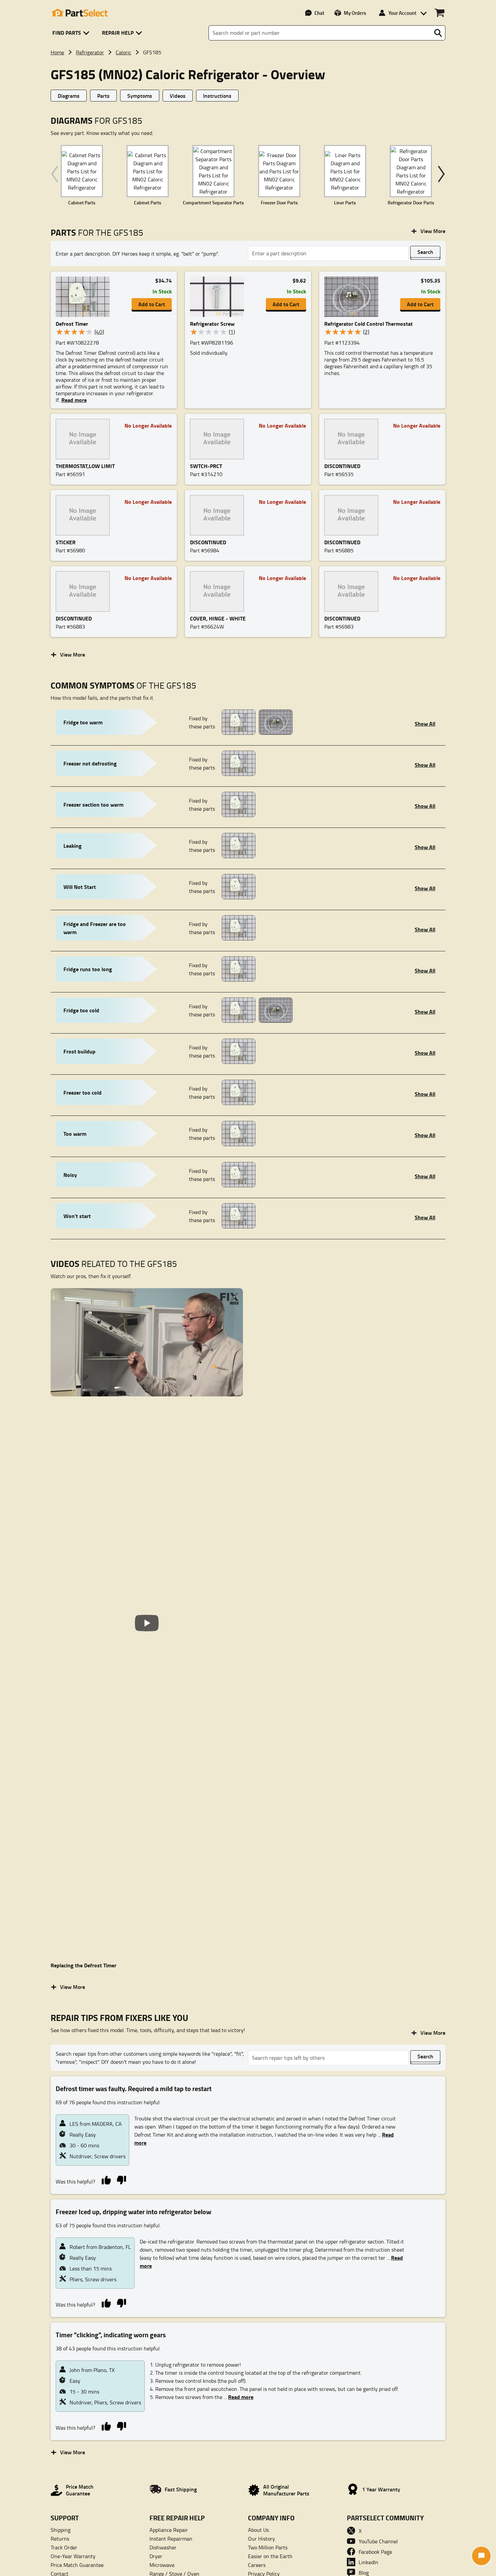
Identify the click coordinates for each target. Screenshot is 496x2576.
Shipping (61, 2530)
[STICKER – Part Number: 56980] (85, 515)
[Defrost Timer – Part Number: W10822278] (85, 297)
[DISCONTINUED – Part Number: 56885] (353, 515)
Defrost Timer (72, 324)
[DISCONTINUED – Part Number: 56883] (85, 591)
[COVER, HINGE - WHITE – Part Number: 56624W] (219, 591)
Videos (178, 96)
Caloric (123, 52)
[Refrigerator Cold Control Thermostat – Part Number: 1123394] (353, 297)
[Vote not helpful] (121, 2180)
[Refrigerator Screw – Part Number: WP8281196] (219, 297)
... (239, 2397)
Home (57, 52)
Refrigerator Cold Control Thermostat (368, 324)
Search (425, 252)
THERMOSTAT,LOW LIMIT (85, 466)
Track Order (64, 2547)
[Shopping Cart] (439, 13)
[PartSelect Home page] (79, 13)
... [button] (73, 400)
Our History (261, 2539)
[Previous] (56, 174)
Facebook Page (375, 2552)
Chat (319, 13)
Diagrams (69, 96)
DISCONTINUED (342, 466)
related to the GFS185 (114, 1264)
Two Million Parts (268, 2547)
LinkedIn (368, 2562)
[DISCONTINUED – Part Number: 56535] (353, 439)
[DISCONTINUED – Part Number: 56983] (353, 591)
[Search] (438, 33)
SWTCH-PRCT (206, 466)
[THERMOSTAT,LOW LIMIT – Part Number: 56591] (85, 439)
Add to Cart (152, 304)
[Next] (440, 174)
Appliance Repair (169, 2530)
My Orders (355, 13)
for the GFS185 (97, 233)
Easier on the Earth (270, 2556)
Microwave (162, 2565)
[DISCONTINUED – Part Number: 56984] (219, 515)
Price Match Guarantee (77, 2565)
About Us (258, 2530)
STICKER (66, 542)
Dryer (156, 2556)
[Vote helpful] (106, 2180)
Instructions (217, 96)
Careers (257, 2565)
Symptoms (140, 96)
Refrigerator (90, 52)
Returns (60, 2539)
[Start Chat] (481, 2556)
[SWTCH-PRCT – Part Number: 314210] (219, 439)
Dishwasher (163, 2547)
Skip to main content (248, 104)
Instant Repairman (171, 2539)
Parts (103, 96)
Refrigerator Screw (212, 324)
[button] (72, 33)
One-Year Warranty (73, 2556)
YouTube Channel (378, 2541)
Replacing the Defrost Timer (84, 1965)
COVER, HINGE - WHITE (218, 618)
